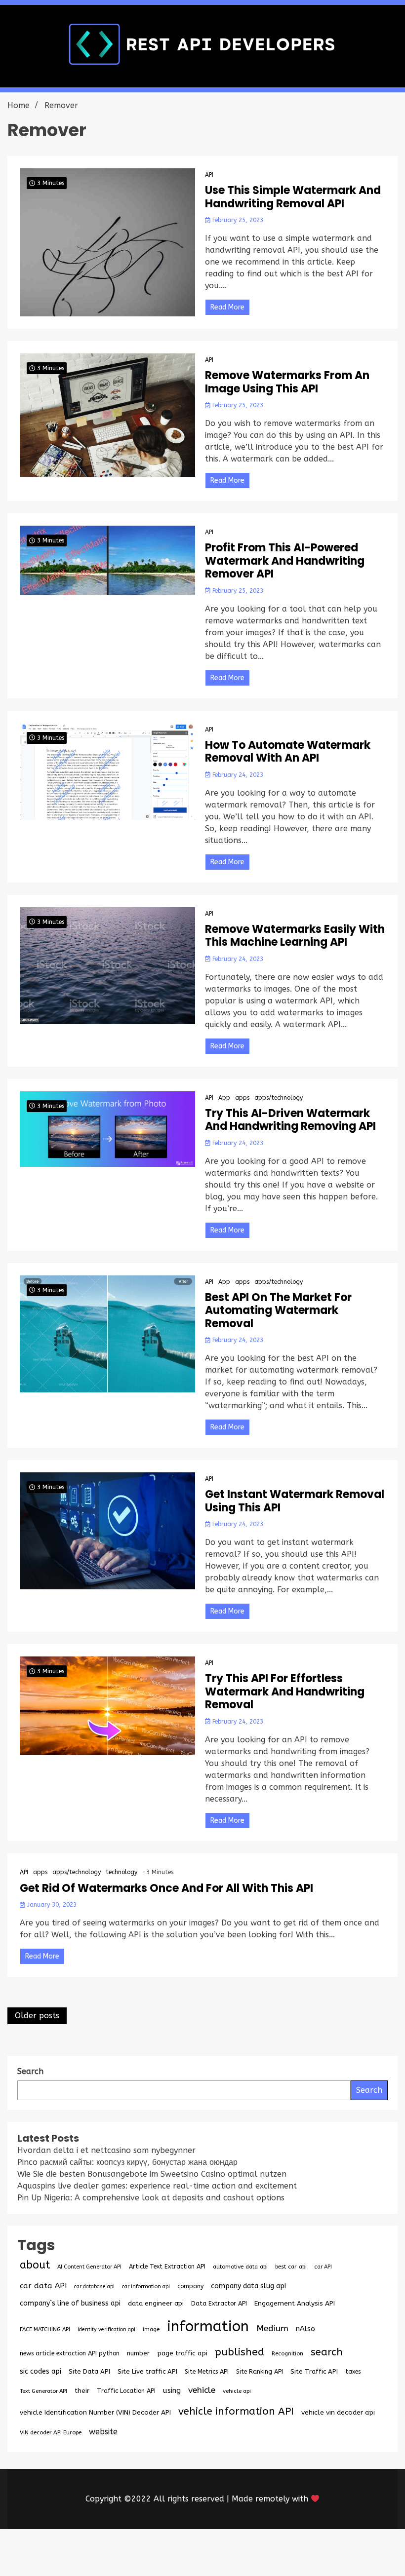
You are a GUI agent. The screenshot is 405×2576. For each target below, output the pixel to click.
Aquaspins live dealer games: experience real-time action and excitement (157, 2186)
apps (242, 1098)
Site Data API (89, 2371)
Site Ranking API (260, 2371)
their (82, 2391)
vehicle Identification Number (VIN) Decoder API (95, 2412)
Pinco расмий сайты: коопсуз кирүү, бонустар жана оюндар (127, 2162)
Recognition (287, 2354)
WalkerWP (315, 2553)
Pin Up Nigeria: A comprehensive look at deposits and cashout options (151, 2198)
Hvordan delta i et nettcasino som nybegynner (106, 2150)
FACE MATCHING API (45, 2329)
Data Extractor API (219, 2303)
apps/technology (279, 1098)
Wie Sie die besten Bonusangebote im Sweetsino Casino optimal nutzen (152, 2174)
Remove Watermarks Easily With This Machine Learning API (295, 936)
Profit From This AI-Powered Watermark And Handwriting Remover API (285, 561)
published (240, 2352)
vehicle (202, 2390)
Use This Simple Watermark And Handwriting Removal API (293, 197)
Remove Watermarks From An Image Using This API (287, 382)
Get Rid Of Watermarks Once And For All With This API (166, 1888)
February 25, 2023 (237, 220)
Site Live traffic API (147, 2371)
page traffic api (182, 2353)
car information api (146, 2287)
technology (121, 1872)
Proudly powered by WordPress (129, 2553)
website (103, 2432)
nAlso (305, 2329)
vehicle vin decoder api (338, 2412)
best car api (291, 2267)
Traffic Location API (126, 2391)
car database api (94, 2287)
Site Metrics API (207, 2371)
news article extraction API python (70, 2353)
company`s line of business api (70, 2303)
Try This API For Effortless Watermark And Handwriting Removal (285, 1692)
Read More (227, 307)
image (151, 2329)
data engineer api (156, 2303)
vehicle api (237, 2391)
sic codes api (40, 2371)
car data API (43, 2286)
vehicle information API (236, 2411)
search (327, 2352)
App (224, 1098)
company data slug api (248, 2286)
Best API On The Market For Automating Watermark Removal (278, 1311)
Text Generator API (43, 2391)
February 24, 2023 (237, 775)
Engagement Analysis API (295, 2303)
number (138, 2353)
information (208, 2326)
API (209, 175)
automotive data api (240, 2267)
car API (323, 2267)
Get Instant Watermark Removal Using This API (295, 1501)
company (190, 2286)
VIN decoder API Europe (51, 2432)
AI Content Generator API (89, 2267)
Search (369, 2090)
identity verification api (106, 2329)
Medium (272, 2328)
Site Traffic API (314, 2371)
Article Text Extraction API (167, 2266)
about (35, 2265)
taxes (353, 2372)
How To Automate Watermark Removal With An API (288, 752)
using (172, 2390)
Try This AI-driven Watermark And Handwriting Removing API (290, 1120)
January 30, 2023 (51, 1905)
